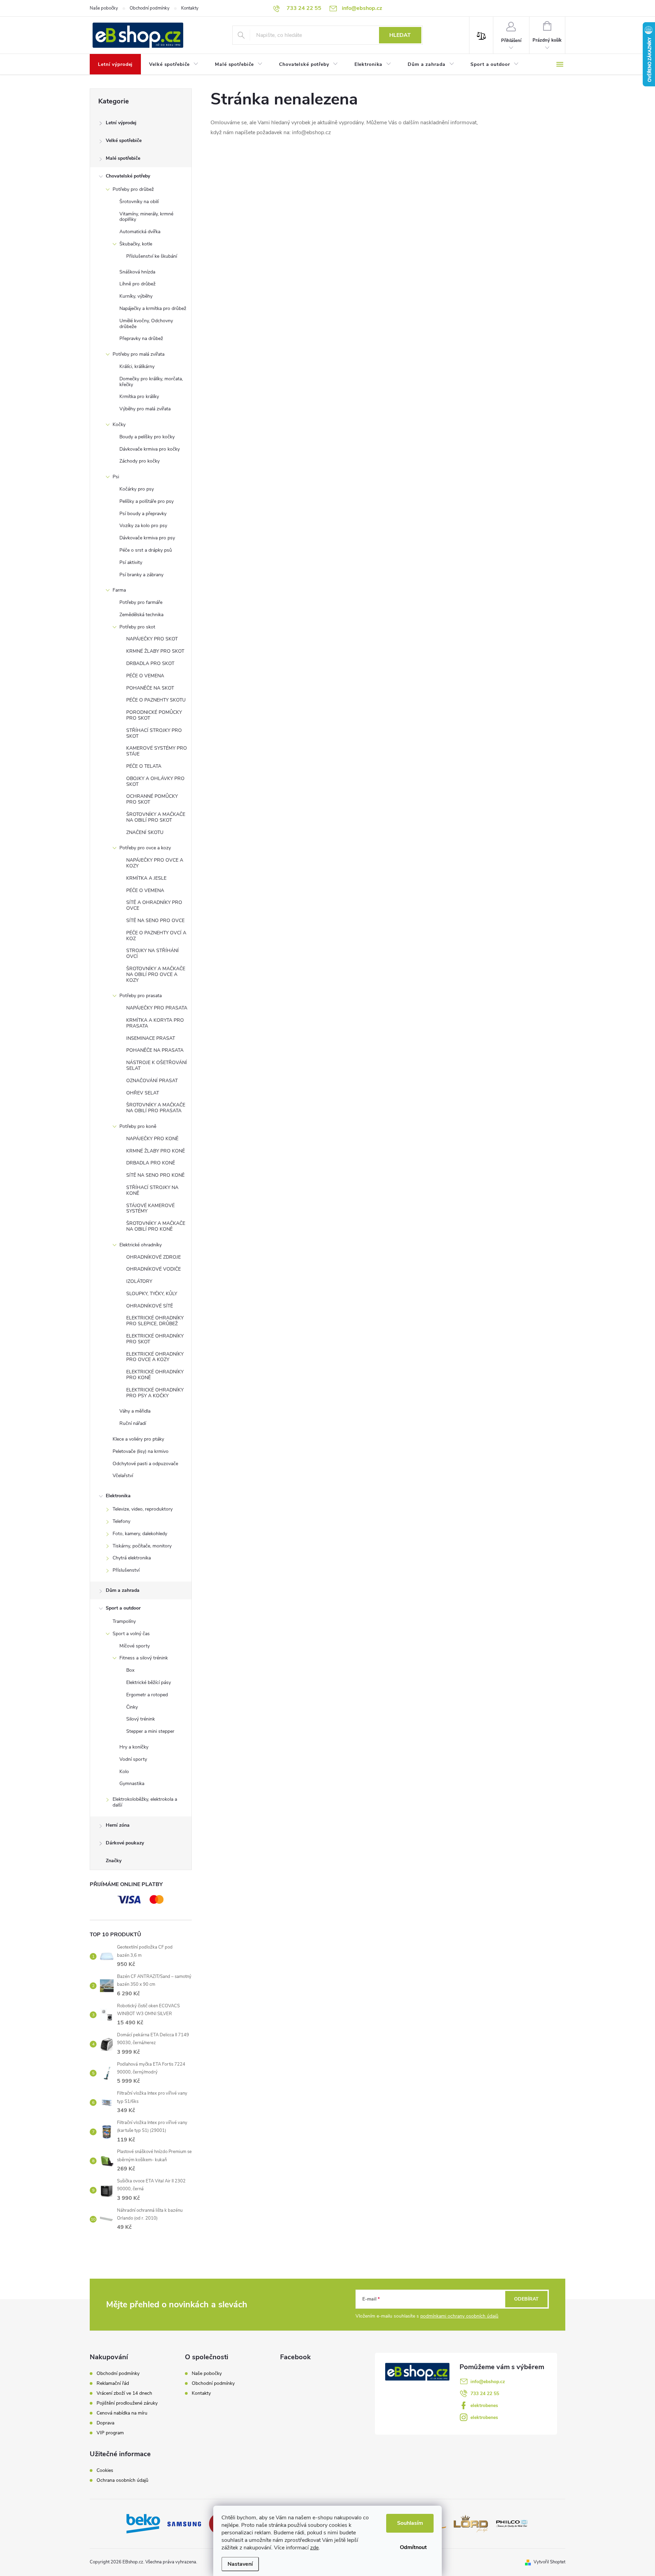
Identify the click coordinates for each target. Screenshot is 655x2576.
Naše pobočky (104, 8)
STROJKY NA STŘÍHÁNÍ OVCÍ (152, 953)
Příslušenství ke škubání (152, 256)
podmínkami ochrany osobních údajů (459, 2316)
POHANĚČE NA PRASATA (155, 1050)
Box (130, 1670)
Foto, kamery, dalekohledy (140, 1534)
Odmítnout (413, 2547)
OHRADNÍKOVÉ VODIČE (154, 1269)
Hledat (400, 35)
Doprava (105, 2423)
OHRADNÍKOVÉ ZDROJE (154, 1257)
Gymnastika (132, 1784)
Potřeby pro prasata (141, 996)
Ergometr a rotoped (147, 1695)
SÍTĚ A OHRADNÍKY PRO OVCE (154, 905)
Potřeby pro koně (138, 1126)
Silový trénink (141, 1719)
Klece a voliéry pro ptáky (138, 1439)
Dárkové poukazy (125, 1843)
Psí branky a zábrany (141, 575)
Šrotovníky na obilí (139, 202)
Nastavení (240, 2564)
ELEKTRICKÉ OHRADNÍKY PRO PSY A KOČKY (155, 1393)
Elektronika (118, 1496)
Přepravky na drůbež (141, 338)
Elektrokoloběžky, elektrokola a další (145, 1802)
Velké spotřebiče (124, 140)
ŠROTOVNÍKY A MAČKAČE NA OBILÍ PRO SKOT (156, 817)
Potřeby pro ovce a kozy (145, 848)
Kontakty (190, 8)
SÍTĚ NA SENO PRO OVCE (155, 921)
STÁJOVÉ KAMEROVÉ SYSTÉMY (150, 1208)
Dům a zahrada (123, 1590)
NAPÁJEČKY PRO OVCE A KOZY (155, 863)
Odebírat (526, 2299)
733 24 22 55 (485, 2394)
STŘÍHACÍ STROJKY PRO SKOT (154, 733)
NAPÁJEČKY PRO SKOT (152, 639)
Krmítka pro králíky (139, 397)
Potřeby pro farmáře (141, 602)
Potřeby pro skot (137, 627)
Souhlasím (410, 2523)
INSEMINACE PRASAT (151, 1038)
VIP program (110, 2433)
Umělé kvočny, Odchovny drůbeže (146, 324)
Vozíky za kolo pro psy (143, 526)
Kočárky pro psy (137, 489)
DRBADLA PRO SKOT (150, 663)
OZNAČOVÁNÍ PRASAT (152, 1081)
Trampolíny (124, 1621)
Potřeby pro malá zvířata (139, 354)
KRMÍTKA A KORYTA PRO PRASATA (155, 1023)
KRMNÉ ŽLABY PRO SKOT (155, 651)
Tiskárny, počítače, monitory (142, 1546)
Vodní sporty (133, 1759)
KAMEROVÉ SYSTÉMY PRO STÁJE (157, 751)
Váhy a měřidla (135, 1411)
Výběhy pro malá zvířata (145, 409)
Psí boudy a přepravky (143, 514)
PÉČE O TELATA (144, 766)
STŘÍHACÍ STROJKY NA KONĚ (152, 1190)
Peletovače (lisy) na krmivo (141, 1451)
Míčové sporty (135, 1646)
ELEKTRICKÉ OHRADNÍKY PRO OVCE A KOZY (155, 1357)
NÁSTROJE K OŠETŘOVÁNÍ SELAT (157, 1065)
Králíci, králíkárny (137, 366)
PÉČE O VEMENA (145, 676)
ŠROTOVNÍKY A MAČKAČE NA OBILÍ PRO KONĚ (156, 1226)
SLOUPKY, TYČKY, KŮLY (152, 1294)
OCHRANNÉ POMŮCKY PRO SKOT (152, 799)
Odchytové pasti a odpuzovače (145, 1464)
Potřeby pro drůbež (133, 189)
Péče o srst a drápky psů (146, 550)
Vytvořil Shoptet (549, 2562)
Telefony (121, 1521)
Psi (116, 477)
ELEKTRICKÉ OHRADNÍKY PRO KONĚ (155, 1375)
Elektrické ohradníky (141, 1245)
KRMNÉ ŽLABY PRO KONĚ (156, 1151)
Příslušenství (126, 1570)
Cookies (105, 2471)
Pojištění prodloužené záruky (127, 2403)
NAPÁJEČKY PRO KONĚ (152, 1139)
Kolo (124, 1772)
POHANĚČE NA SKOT (150, 688)
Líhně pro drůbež (137, 284)
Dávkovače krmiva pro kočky (150, 449)
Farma (119, 590)
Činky (132, 1707)
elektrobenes (484, 2405)
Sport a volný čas (131, 1634)
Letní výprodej (121, 123)
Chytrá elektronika (132, 1558)
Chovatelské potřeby (128, 176)
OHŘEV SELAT (143, 1093)
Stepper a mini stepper (150, 1731)
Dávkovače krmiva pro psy (147, 538)
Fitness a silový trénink (144, 1658)
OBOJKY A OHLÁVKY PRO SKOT (155, 781)
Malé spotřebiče (123, 158)
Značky (114, 1861)
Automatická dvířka (140, 232)
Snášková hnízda (137, 272)
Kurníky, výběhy (136, 296)
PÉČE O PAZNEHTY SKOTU (156, 700)
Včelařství (123, 1476)
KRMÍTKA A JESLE (146, 878)
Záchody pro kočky (140, 461)
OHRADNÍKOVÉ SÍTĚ (150, 1306)
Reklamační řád (113, 2383)
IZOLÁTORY (139, 1281)
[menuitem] (115, 65)
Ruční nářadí (133, 1423)
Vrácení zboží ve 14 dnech (124, 2393)
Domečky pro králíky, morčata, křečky (151, 382)
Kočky (119, 424)
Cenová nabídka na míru (122, 2413)
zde (314, 2548)
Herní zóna (118, 1825)
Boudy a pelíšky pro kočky (147, 437)
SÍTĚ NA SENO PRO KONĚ (155, 1175)
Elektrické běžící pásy (149, 1682)
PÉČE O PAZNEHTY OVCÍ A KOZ (156, 936)
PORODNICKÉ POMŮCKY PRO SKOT (154, 715)
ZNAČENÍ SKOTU (145, 832)
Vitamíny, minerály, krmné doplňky (146, 217)
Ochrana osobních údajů (122, 2480)
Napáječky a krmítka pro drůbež (153, 308)
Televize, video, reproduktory (143, 1509)
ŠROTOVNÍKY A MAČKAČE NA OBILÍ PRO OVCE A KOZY (156, 974)
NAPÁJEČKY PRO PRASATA (157, 1008)
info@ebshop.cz (488, 2382)
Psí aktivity (131, 562)
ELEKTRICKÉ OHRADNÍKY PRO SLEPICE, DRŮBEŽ (155, 1321)
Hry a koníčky (134, 1747)
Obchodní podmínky (150, 8)
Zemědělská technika (141, 615)
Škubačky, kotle (136, 244)
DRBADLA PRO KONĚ (151, 1163)
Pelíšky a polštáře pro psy (147, 501)
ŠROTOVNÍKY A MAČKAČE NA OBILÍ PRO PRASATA (156, 1108)
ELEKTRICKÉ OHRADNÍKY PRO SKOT (155, 1339)
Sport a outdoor (123, 1608)
